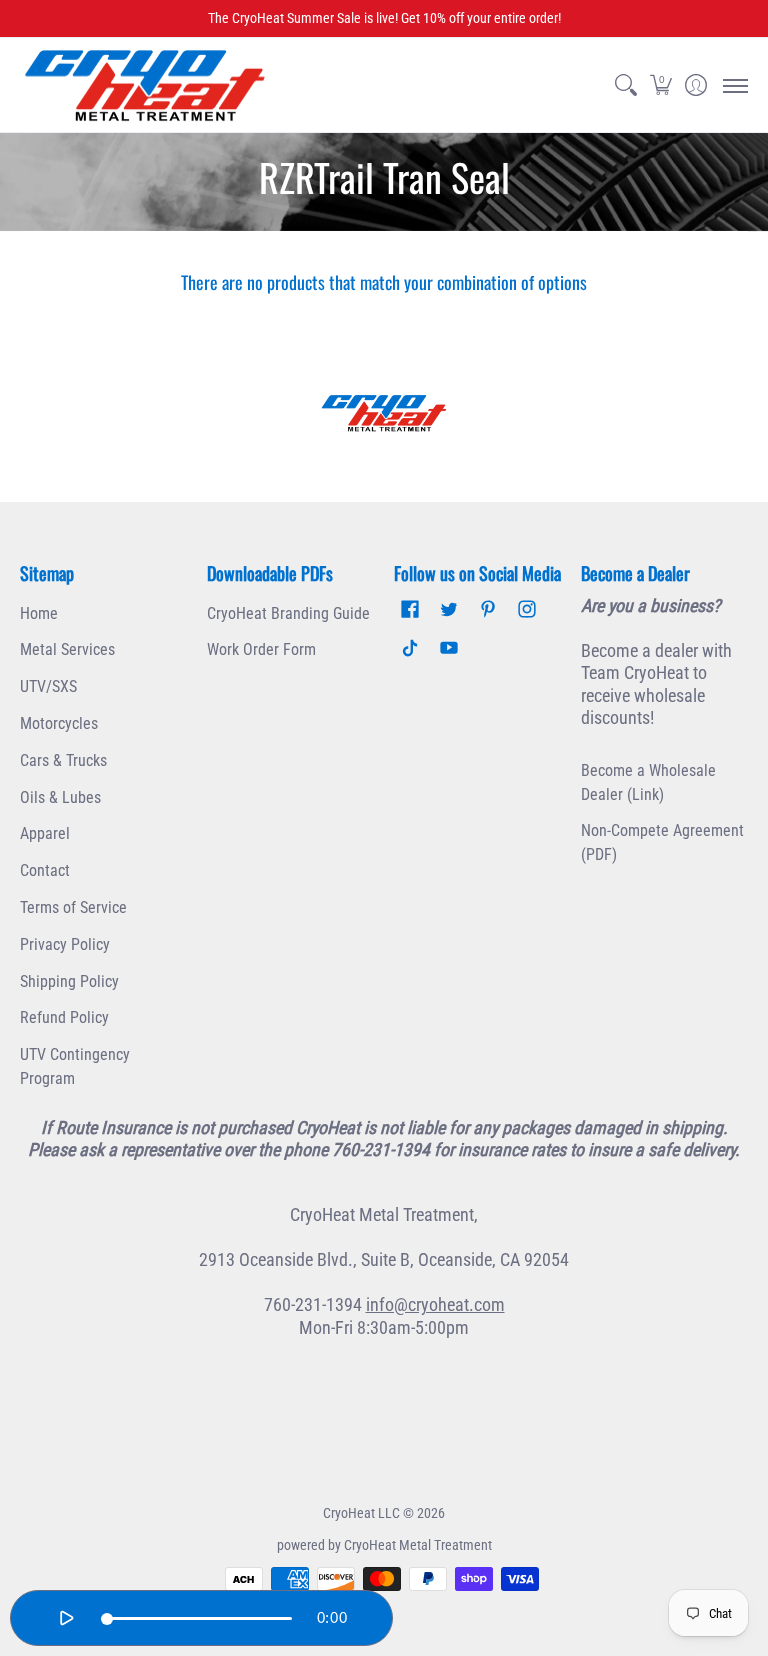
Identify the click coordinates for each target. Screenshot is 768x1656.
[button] (660, 85)
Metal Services (67, 649)
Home (39, 613)
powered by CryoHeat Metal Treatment (384, 1545)
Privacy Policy (65, 944)
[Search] (625, 85)
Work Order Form (261, 649)
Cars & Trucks (63, 760)
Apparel (45, 833)
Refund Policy (64, 1017)
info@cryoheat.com (435, 1304)
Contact (45, 870)
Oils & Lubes (60, 797)
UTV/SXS (48, 686)
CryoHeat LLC (361, 1513)
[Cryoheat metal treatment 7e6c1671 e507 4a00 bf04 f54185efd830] (384, 413)
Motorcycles (59, 723)
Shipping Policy (69, 981)
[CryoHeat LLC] (145, 85)
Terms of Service (73, 907)
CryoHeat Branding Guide (288, 613)
